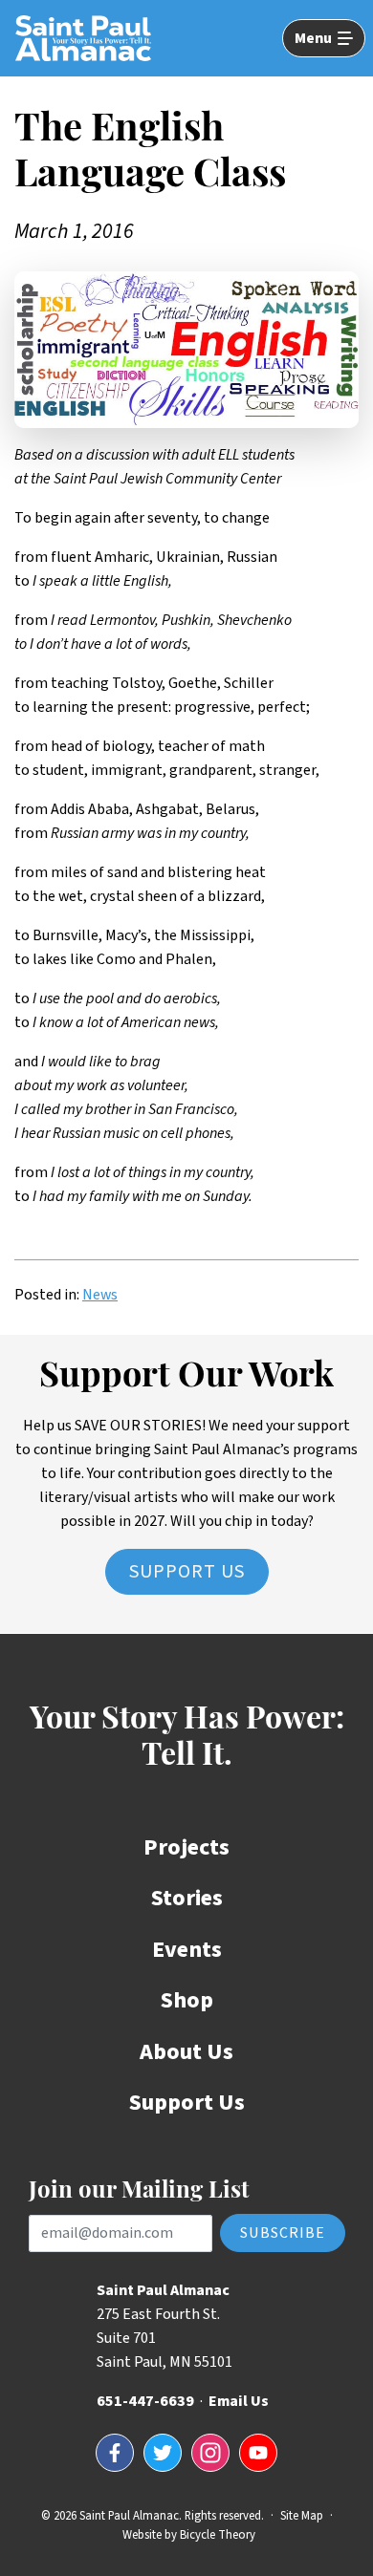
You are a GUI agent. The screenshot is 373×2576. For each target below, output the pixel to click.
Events (187, 1950)
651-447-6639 (145, 2401)
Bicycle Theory (218, 2535)
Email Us (239, 2401)
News (100, 1295)
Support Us (187, 1572)
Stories (187, 1898)
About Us (186, 2052)
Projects (186, 1847)
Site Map (302, 2516)
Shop (187, 2000)
